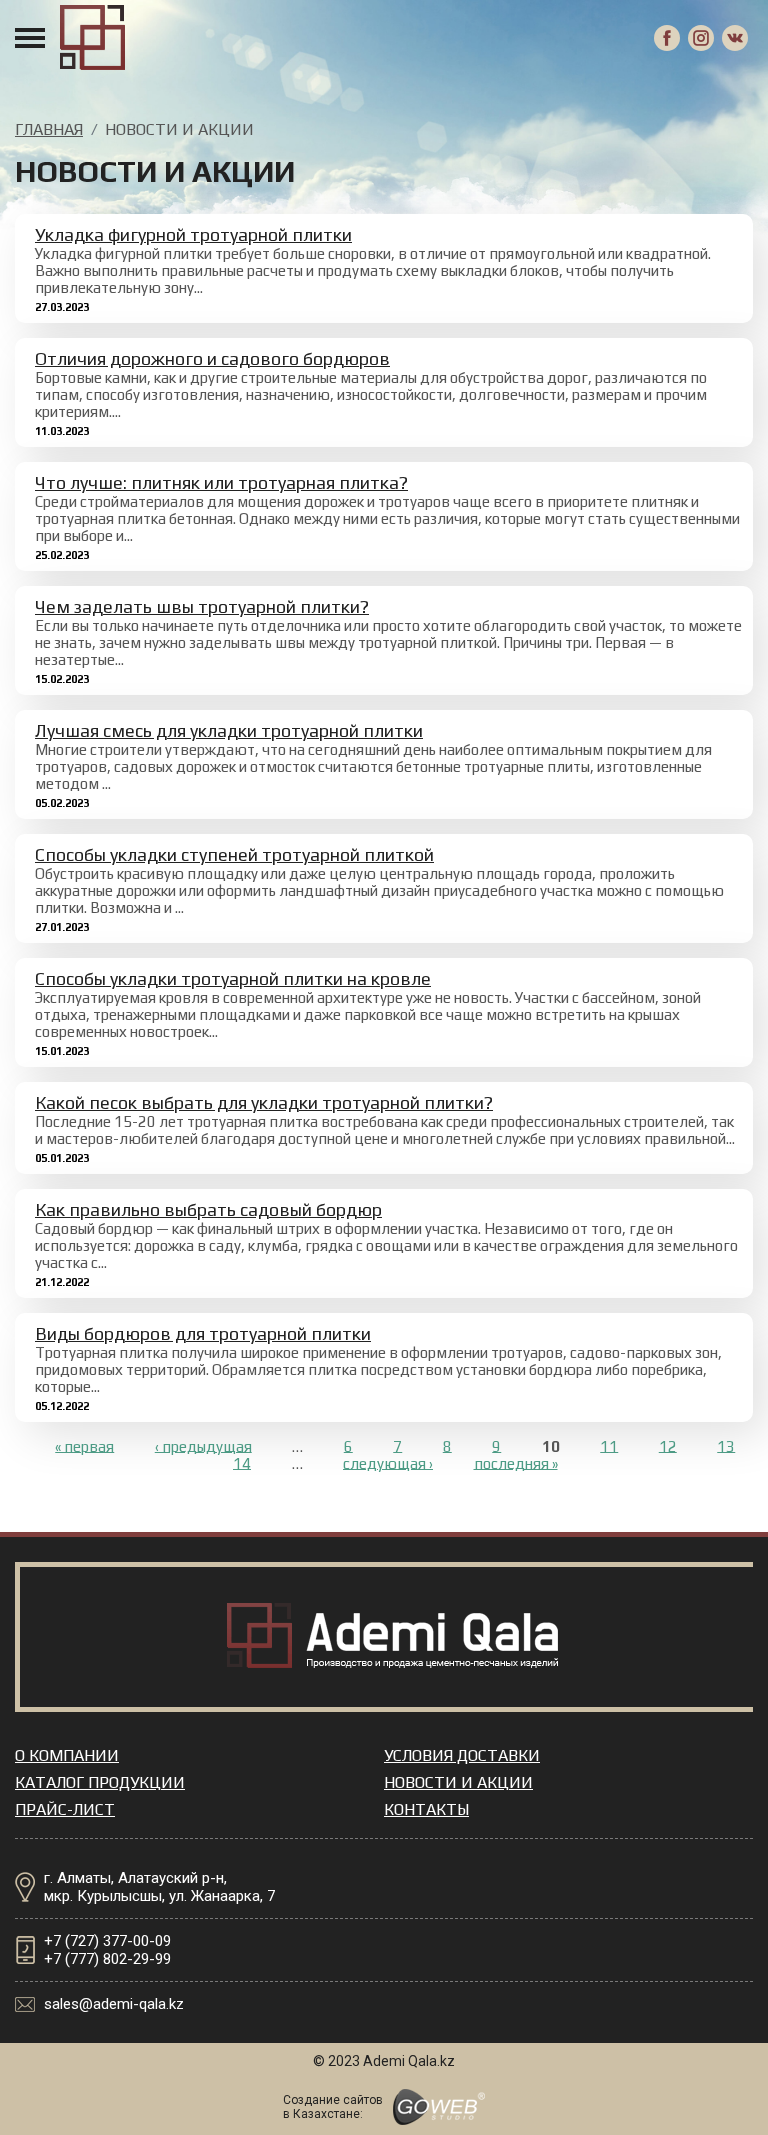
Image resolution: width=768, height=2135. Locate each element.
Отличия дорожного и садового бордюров (212, 358)
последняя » (516, 1462)
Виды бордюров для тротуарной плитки (203, 1333)
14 (242, 1462)
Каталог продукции (100, 1782)
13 (726, 1445)
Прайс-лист (65, 1809)
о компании (67, 1755)
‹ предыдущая (203, 1445)
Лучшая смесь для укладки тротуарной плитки (229, 730)
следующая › (388, 1462)
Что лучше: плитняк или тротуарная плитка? (221, 482)
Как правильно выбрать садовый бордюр (208, 1209)
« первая (84, 1445)
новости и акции (458, 1782)
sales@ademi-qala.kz (114, 2004)
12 (668, 1445)
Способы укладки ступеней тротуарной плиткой (234, 854)
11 (609, 1445)
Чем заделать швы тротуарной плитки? (202, 606)
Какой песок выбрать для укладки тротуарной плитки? (264, 1102)
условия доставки (462, 1755)
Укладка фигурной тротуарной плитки (193, 234)
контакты (426, 1809)
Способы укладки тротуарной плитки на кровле (233, 978)
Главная (49, 129)
